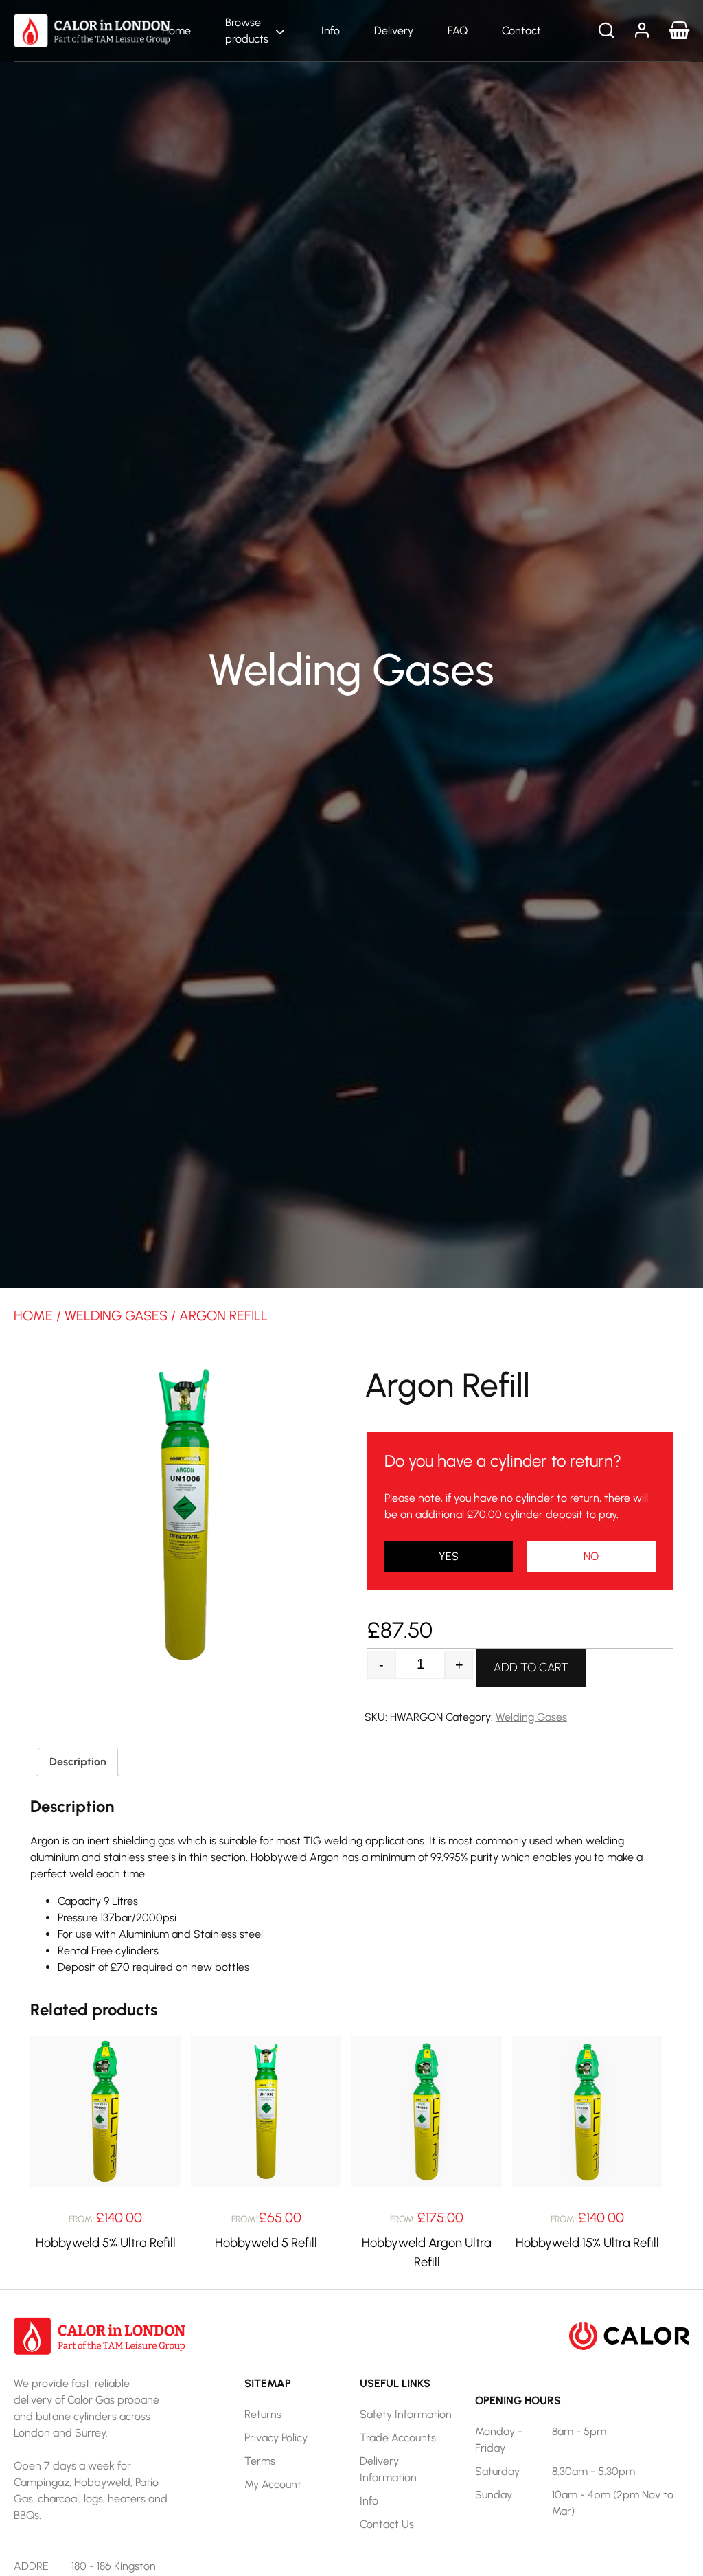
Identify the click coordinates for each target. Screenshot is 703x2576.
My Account (273, 2484)
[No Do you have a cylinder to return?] (449, 1557)
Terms (260, 2461)
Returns (263, 2414)
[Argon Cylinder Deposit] (591, 1557)
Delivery (394, 31)
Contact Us (387, 2524)
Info (331, 31)
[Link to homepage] (92, 30)
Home (176, 31)
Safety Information (406, 2414)
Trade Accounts (398, 2438)
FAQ (458, 31)
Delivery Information (388, 2469)
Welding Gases (116, 1315)
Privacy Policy (276, 2438)
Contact (521, 31)
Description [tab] (78, 1762)
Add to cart (531, 1667)
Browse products (247, 31)
